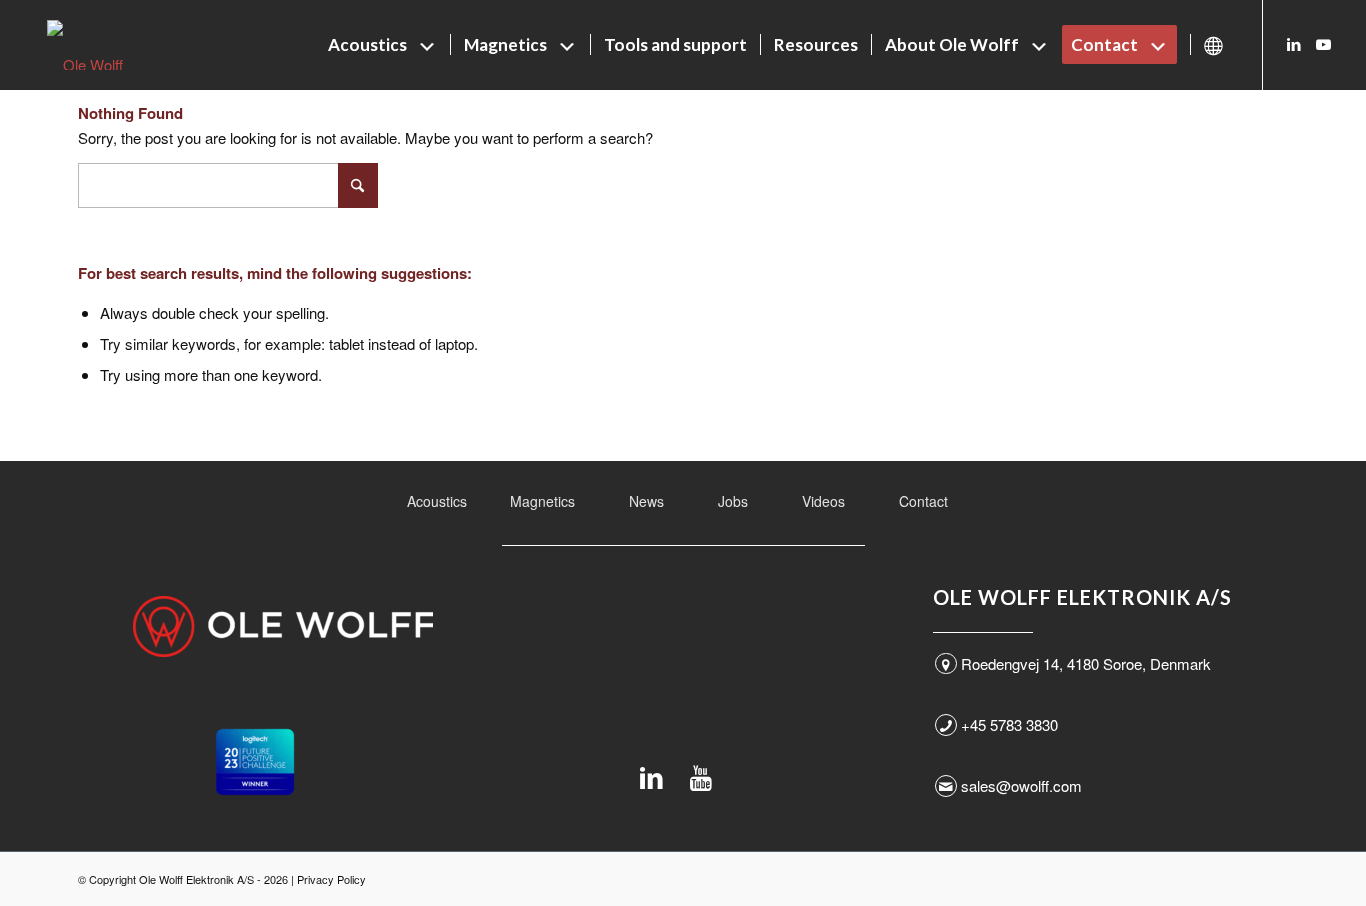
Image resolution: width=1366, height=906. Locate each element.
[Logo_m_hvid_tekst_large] (283, 626)
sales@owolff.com (1021, 785)
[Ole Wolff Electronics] (122, 45)
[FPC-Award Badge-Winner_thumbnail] (255, 762)
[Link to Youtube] (1324, 44)
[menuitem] (382, 45)
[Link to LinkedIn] (1294, 44)
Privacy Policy (331, 879)
